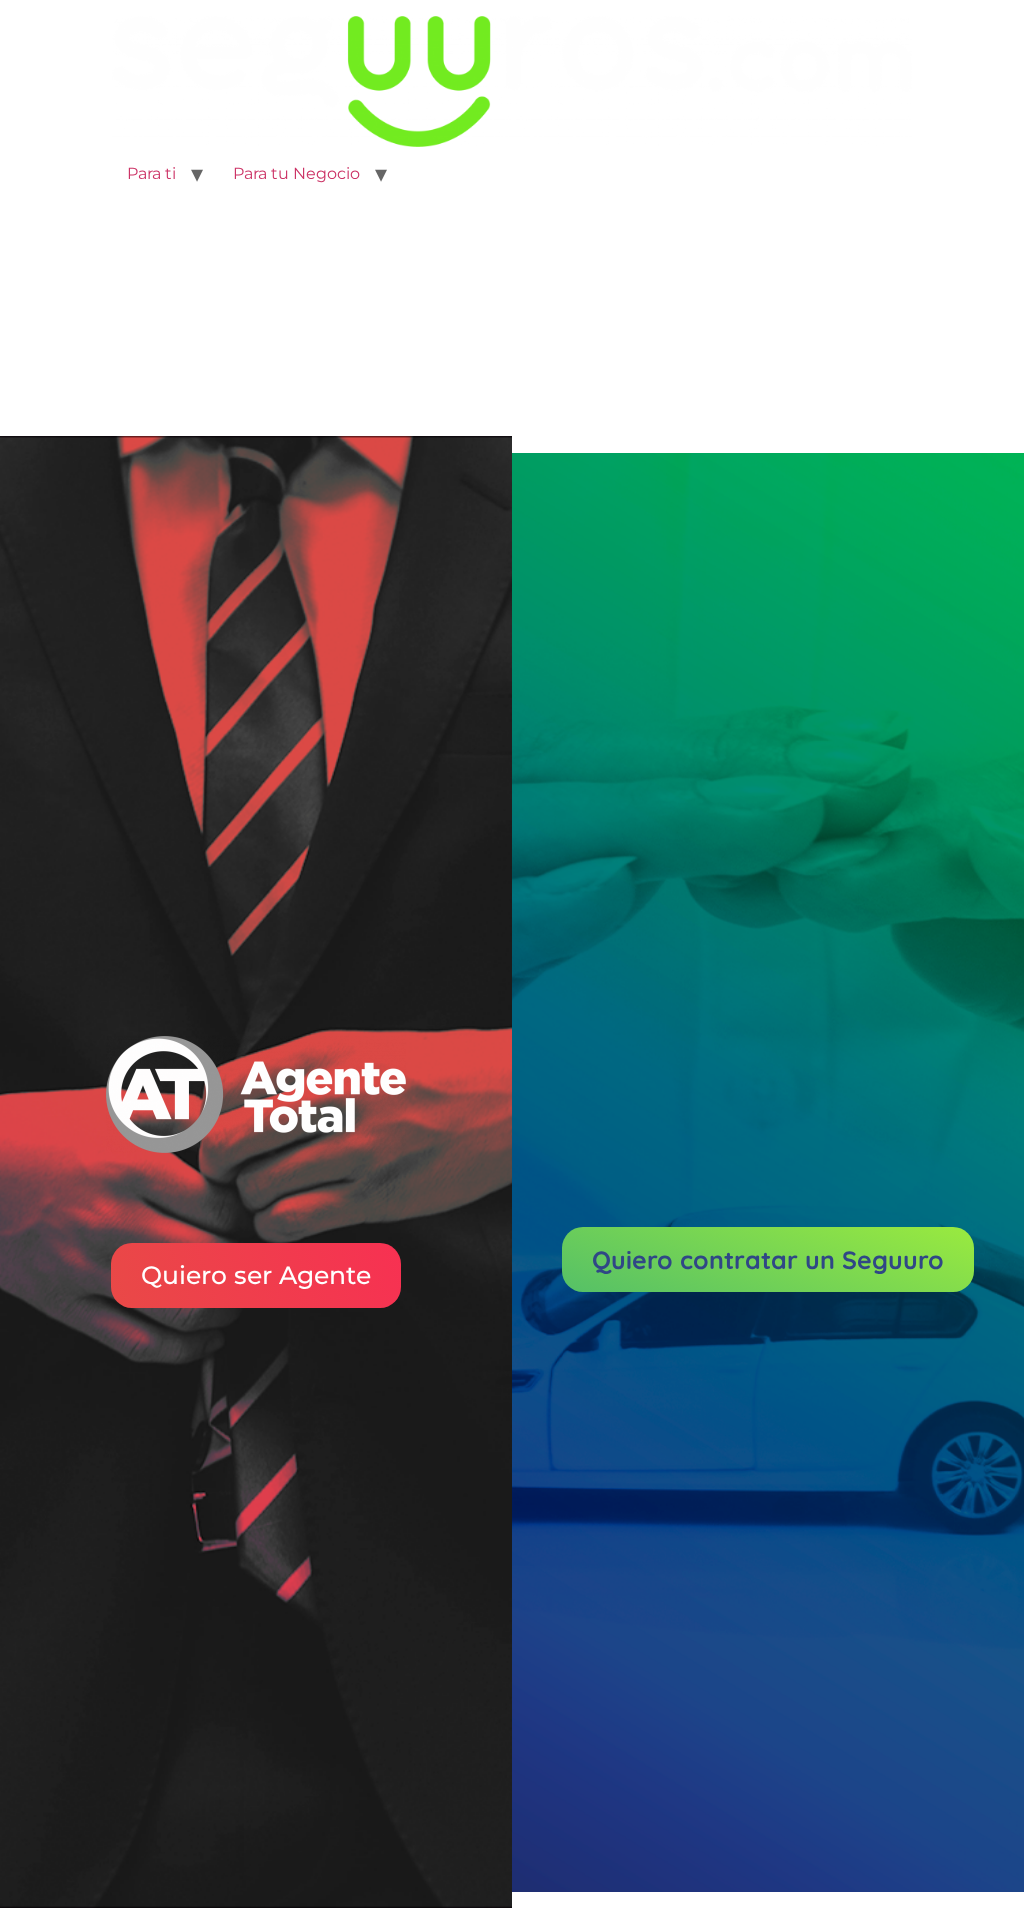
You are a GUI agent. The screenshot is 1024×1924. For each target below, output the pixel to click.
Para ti (151, 173)
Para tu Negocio (296, 173)
